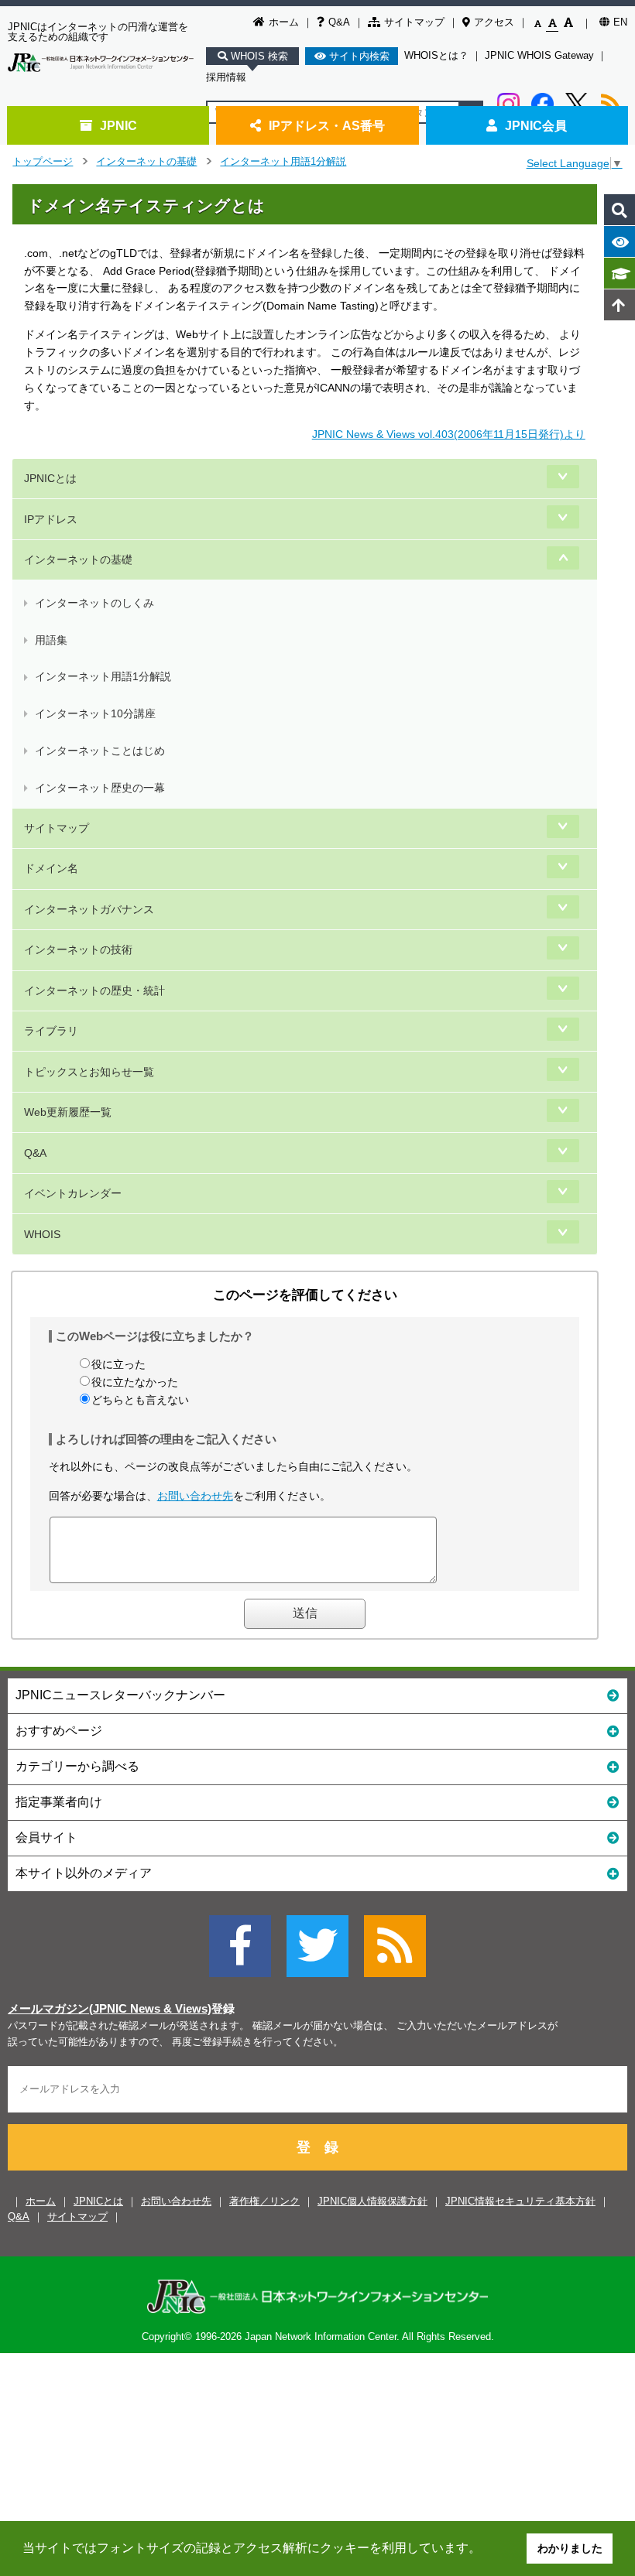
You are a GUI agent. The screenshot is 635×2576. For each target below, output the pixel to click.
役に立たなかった (135, 1382)
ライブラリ (51, 1031)
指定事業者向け (59, 1802)
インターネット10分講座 (95, 713)
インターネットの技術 (78, 949)
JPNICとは (50, 478)
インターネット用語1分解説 (283, 161)
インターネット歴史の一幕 (100, 788)
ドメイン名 (51, 868)
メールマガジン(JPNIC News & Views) (110, 2009)
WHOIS (42, 1234)
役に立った (118, 1364)
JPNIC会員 (536, 125)
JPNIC (118, 125)
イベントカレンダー (73, 1193)
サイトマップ (414, 22)
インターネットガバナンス (89, 909)
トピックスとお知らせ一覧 (89, 1072)
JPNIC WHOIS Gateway (539, 55)
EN (620, 22)
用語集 (51, 640)
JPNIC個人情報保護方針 (372, 2201)
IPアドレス (51, 519)
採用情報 (226, 77)
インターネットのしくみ (94, 603)
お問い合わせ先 (195, 1496)
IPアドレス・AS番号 (327, 125)
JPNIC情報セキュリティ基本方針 (520, 2201)
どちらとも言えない (140, 1400)
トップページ (43, 161)
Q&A (339, 22)
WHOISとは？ (436, 55)
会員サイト (46, 1837)
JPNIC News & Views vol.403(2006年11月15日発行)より (449, 434)
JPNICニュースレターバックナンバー (120, 1695)
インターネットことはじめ (100, 751)
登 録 (317, 2147)
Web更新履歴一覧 (68, 1112)
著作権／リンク (264, 2201)
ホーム (284, 22)
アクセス (494, 22)
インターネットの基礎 (146, 161)
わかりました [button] (570, 2548)
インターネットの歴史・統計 (94, 990)
